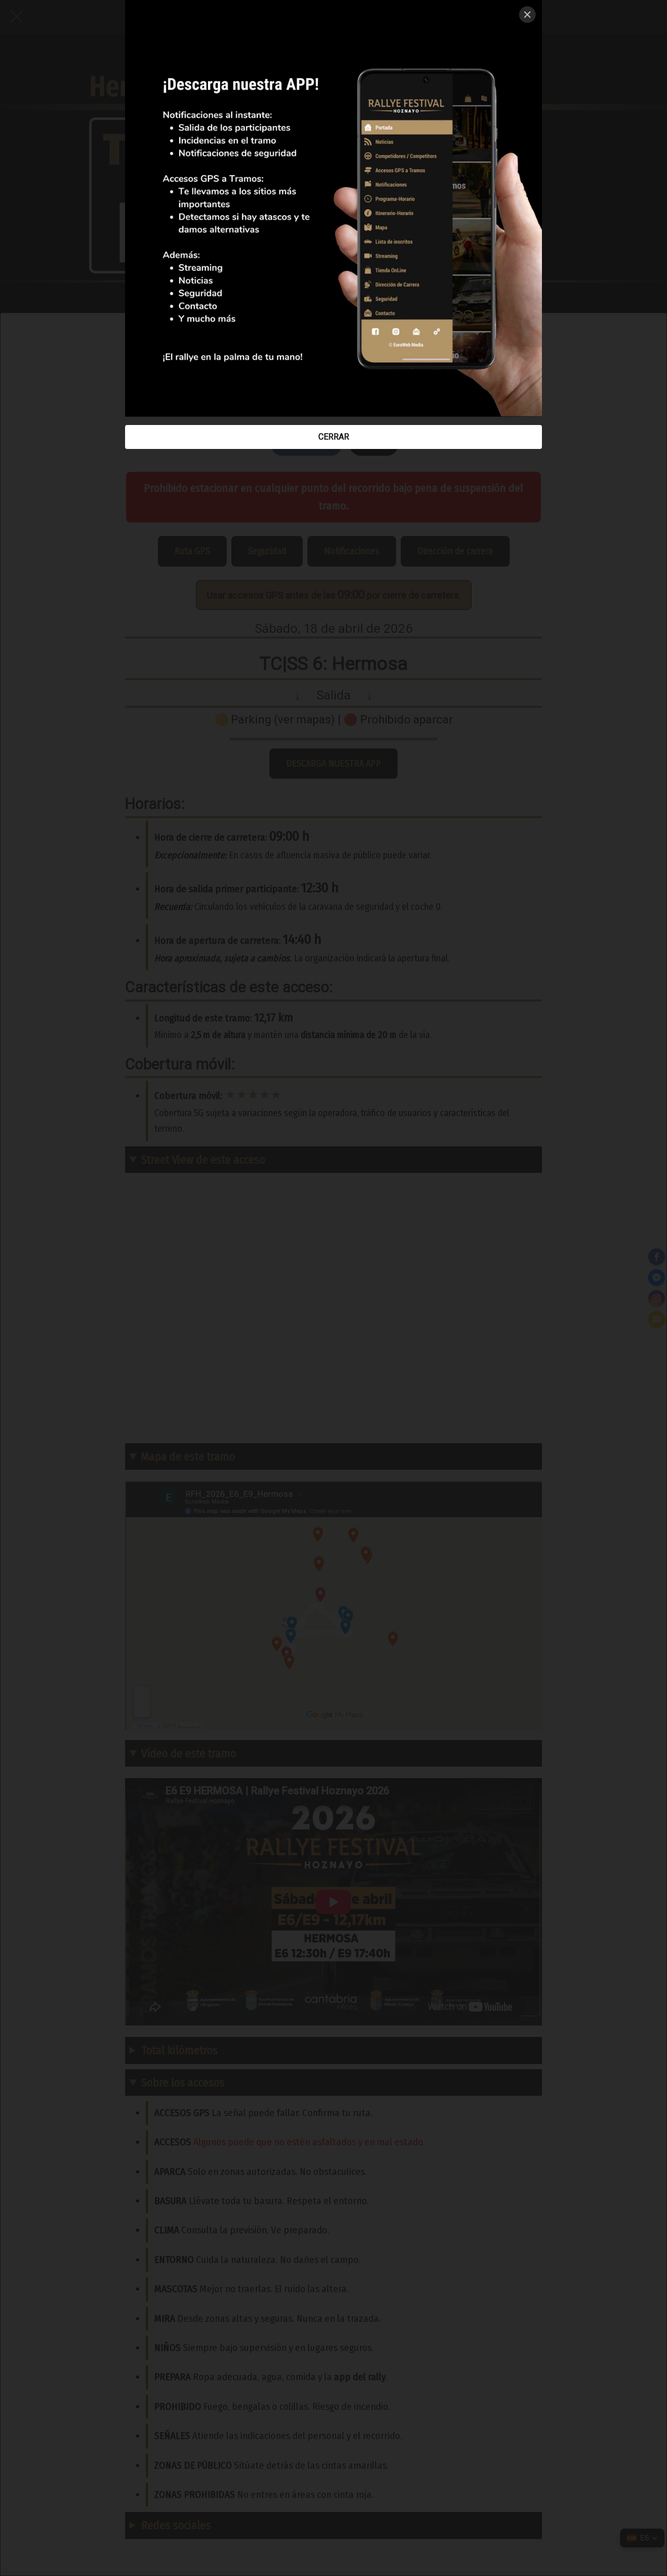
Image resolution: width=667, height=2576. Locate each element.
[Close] (527, 15)
